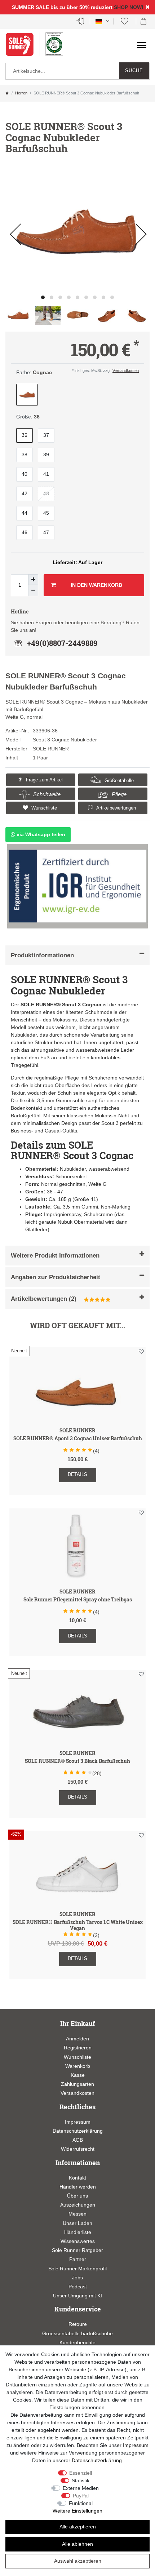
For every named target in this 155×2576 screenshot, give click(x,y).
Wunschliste (43, 808)
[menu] (142, 45)
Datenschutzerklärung (78, 2131)
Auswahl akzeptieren (78, 2561)
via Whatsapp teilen (40, 834)
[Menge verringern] (33, 590)
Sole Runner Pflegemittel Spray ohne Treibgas (78, 1600)
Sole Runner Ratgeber (77, 2250)
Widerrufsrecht (78, 2149)
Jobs (77, 2278)
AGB (78, 2140)
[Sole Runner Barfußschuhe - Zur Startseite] (23, 48)
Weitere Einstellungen (77, 2511)
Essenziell (81, 2473)
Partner (78, 2259)
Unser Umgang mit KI (77, 2296)
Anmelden (77, 2039)
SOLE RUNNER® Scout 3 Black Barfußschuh (77, 1761)
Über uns (77, 2196)
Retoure (78, 2324)
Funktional (81, 2503)
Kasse (78, 2075)
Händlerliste (78, 2232)
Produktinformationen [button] (42, 955)
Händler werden (78, 2187)
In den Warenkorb (96, 585)
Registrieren (78, 2048)
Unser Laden (77, 2223)
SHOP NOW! (129, 7)
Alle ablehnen (77, 2544)
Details (77, 1474)
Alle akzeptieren (78, 2527)
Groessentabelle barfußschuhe (77, 2333)
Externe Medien (81, 2488)
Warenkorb (78, 2066)
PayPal (81, 2496)
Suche (134, 71)
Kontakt (77, 2178)
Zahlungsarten (77, 2084)
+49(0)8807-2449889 (62, 643)
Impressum (78, 2122)
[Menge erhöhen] (33, 580)
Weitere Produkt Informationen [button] (55, 1256)
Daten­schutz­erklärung (97, 2460)
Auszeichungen (78, 2205)
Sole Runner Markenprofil (77, 2269)
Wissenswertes (78, 2241)
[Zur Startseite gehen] (7, 93)
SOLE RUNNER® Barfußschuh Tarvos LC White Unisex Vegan (78, 1925)
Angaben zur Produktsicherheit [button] (56, 1277)
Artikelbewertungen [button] (116, 808)
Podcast (78, 2287)
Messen (77, 2214)
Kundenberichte (77, 2342)
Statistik (81, 2480)
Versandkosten (126, 371)
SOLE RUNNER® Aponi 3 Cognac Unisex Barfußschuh (78, 1439)
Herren (21, 93)
